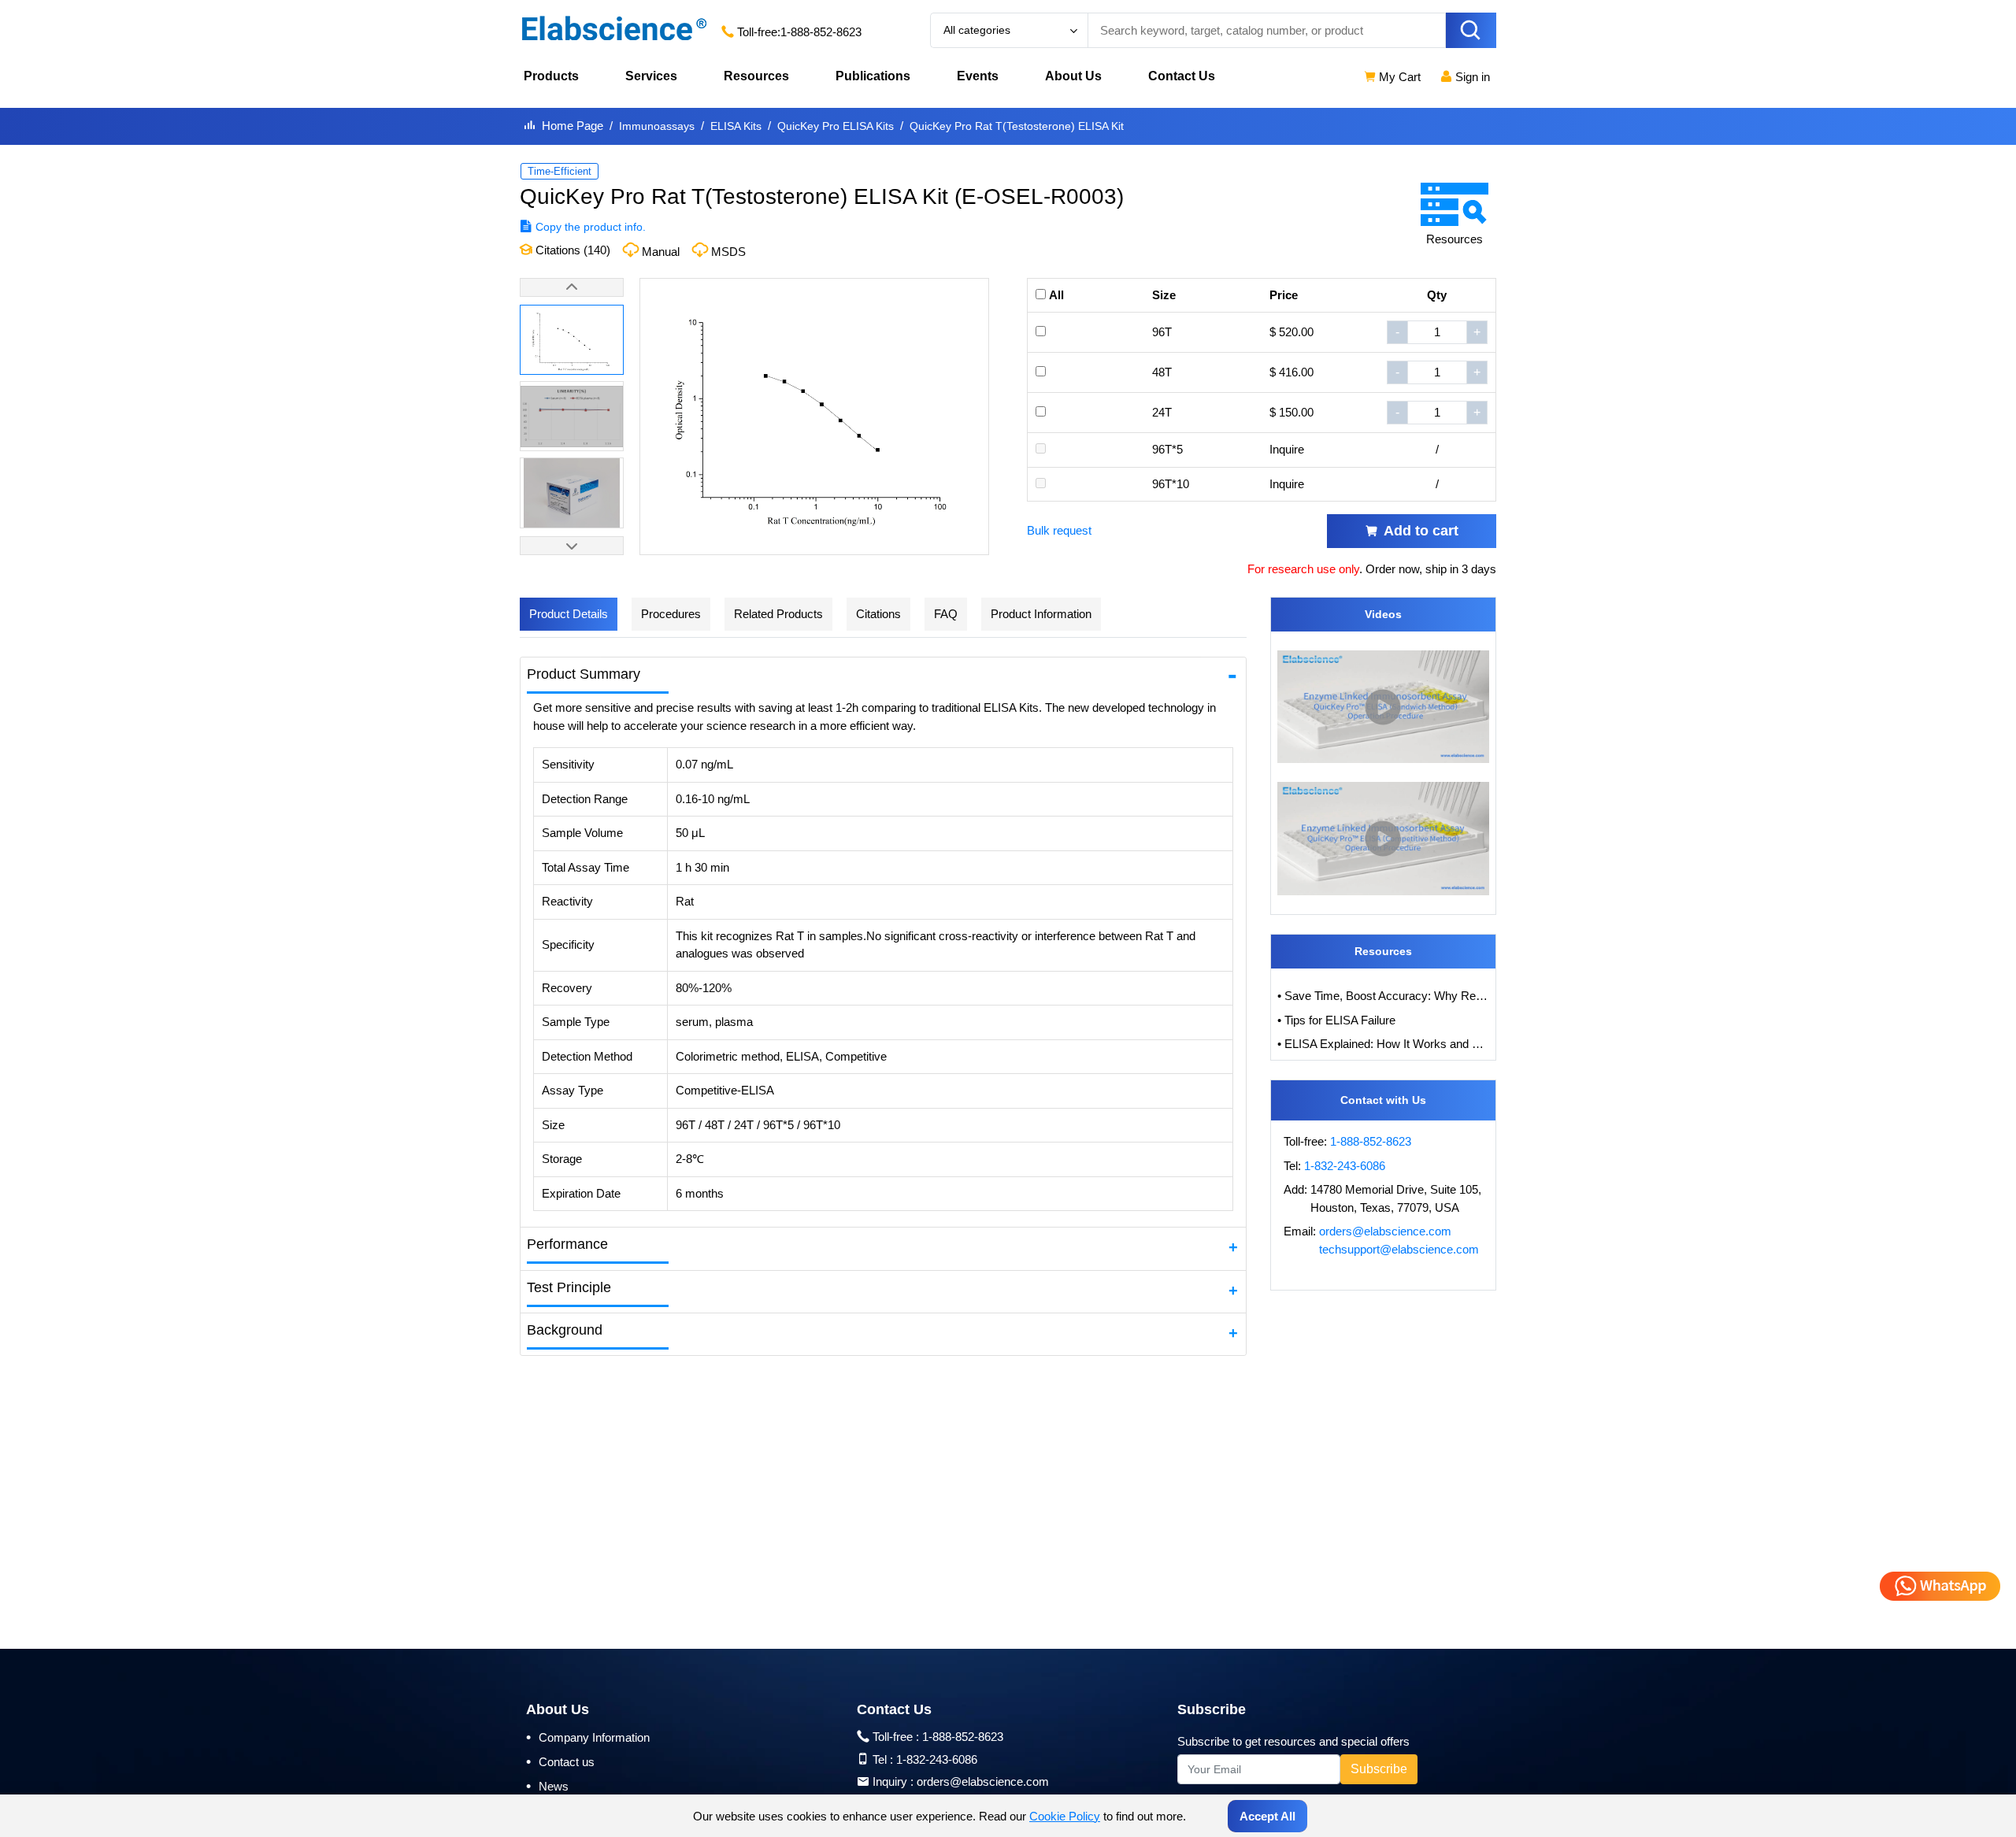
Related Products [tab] (778, 614)
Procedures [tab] (671, 614)
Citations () (571, 250)
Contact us (560, 1761)
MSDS (728, 252)
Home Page (573, 126)
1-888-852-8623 (821, 32)
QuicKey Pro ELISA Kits (836, 126)
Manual (661, 252)
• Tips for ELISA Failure (1336, 1020)
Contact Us (1182, 76)
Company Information (588, 1737)
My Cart (1398, 77)
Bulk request (1059, 530)
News (547, 1786)
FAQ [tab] (946, 614)
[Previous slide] (572, 287)
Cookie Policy (1065, 1816)
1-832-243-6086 (1345, 1166)
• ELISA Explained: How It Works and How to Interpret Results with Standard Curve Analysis (1384, 1044)
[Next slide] (572, 546)
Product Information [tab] (1041, 614)
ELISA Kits (736, 126)
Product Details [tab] (569, 614)
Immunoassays (657, 126)
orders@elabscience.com (1385, 1231)
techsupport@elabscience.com (1399, 1249)
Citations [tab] (878, 614)
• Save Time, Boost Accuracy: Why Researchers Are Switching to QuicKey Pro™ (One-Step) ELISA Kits (1384, 996)
